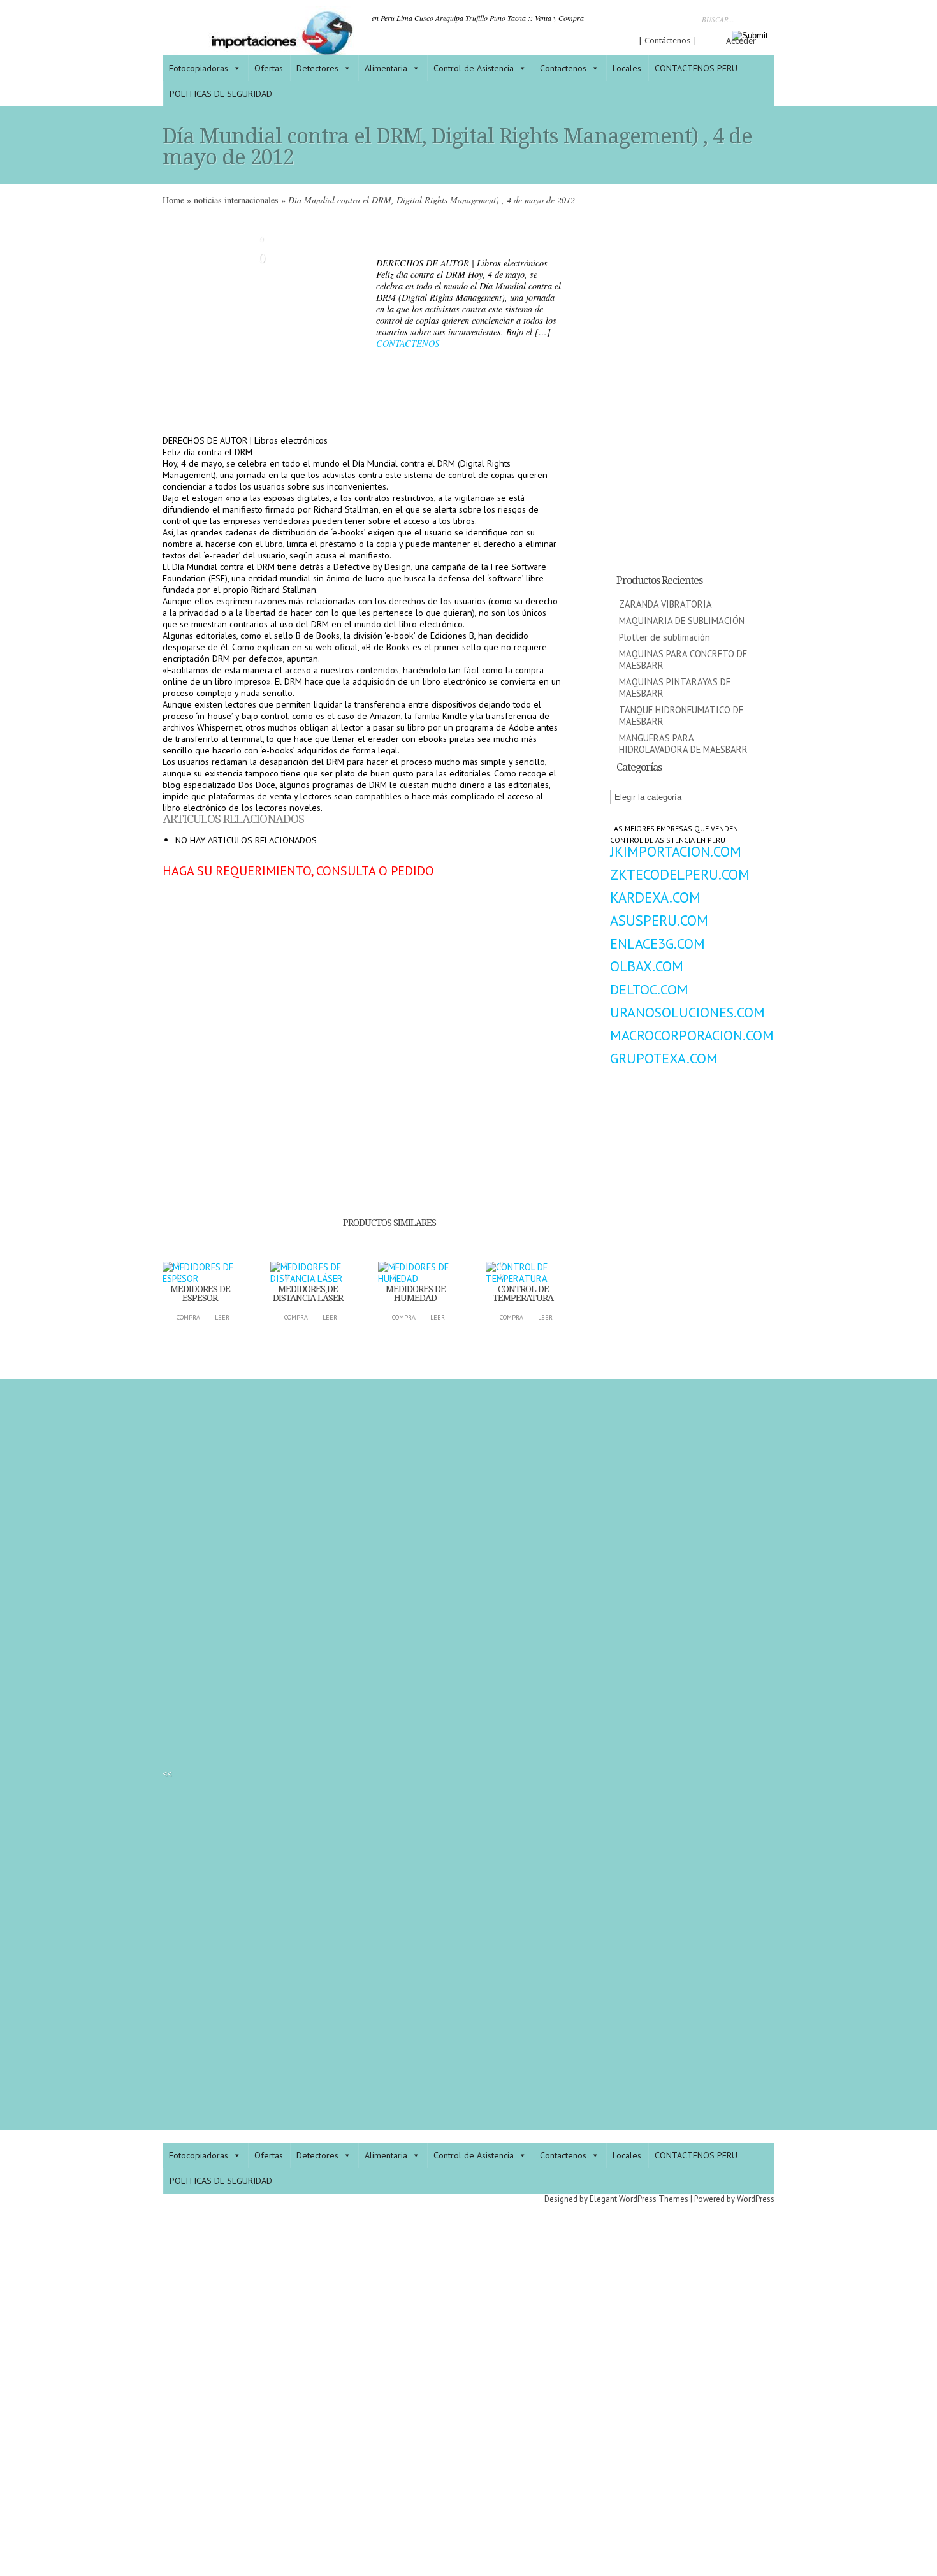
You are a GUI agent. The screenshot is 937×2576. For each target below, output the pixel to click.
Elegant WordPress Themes (639, 2199)
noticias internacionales (236, 200)
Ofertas (269, 68)
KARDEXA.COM (655, 897)
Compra (188, 1317)
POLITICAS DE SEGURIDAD (221, 94)
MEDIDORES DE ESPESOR (200, 1293)
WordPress (756, 2199)
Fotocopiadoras (199, 68)
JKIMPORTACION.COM (676, 851)
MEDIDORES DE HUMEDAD (416, 1293)
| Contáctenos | (668, 40)
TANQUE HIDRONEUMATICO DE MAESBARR (681, 716)
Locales (627, 68)
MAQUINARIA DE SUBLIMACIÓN (682, 621)
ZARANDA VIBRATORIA (665, 604)
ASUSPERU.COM (659, 920)
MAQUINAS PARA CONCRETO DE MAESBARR (683, 659)
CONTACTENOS (408, 343)
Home (173, 200)
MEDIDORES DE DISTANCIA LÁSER (308, 1293)
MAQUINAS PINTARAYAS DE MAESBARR (675, 688)
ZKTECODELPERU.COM (680, 874)
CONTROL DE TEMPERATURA (523, 1293)
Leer (222, 1317)
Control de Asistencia (474, 68)
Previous (172, 321)
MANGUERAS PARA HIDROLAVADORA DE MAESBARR (683, 744)
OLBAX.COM (647, 966)
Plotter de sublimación (665, 637)
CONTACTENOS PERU (696, 68)
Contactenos (563, 68)
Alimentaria (386, 68)
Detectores (317, 68)
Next (351, 321)
